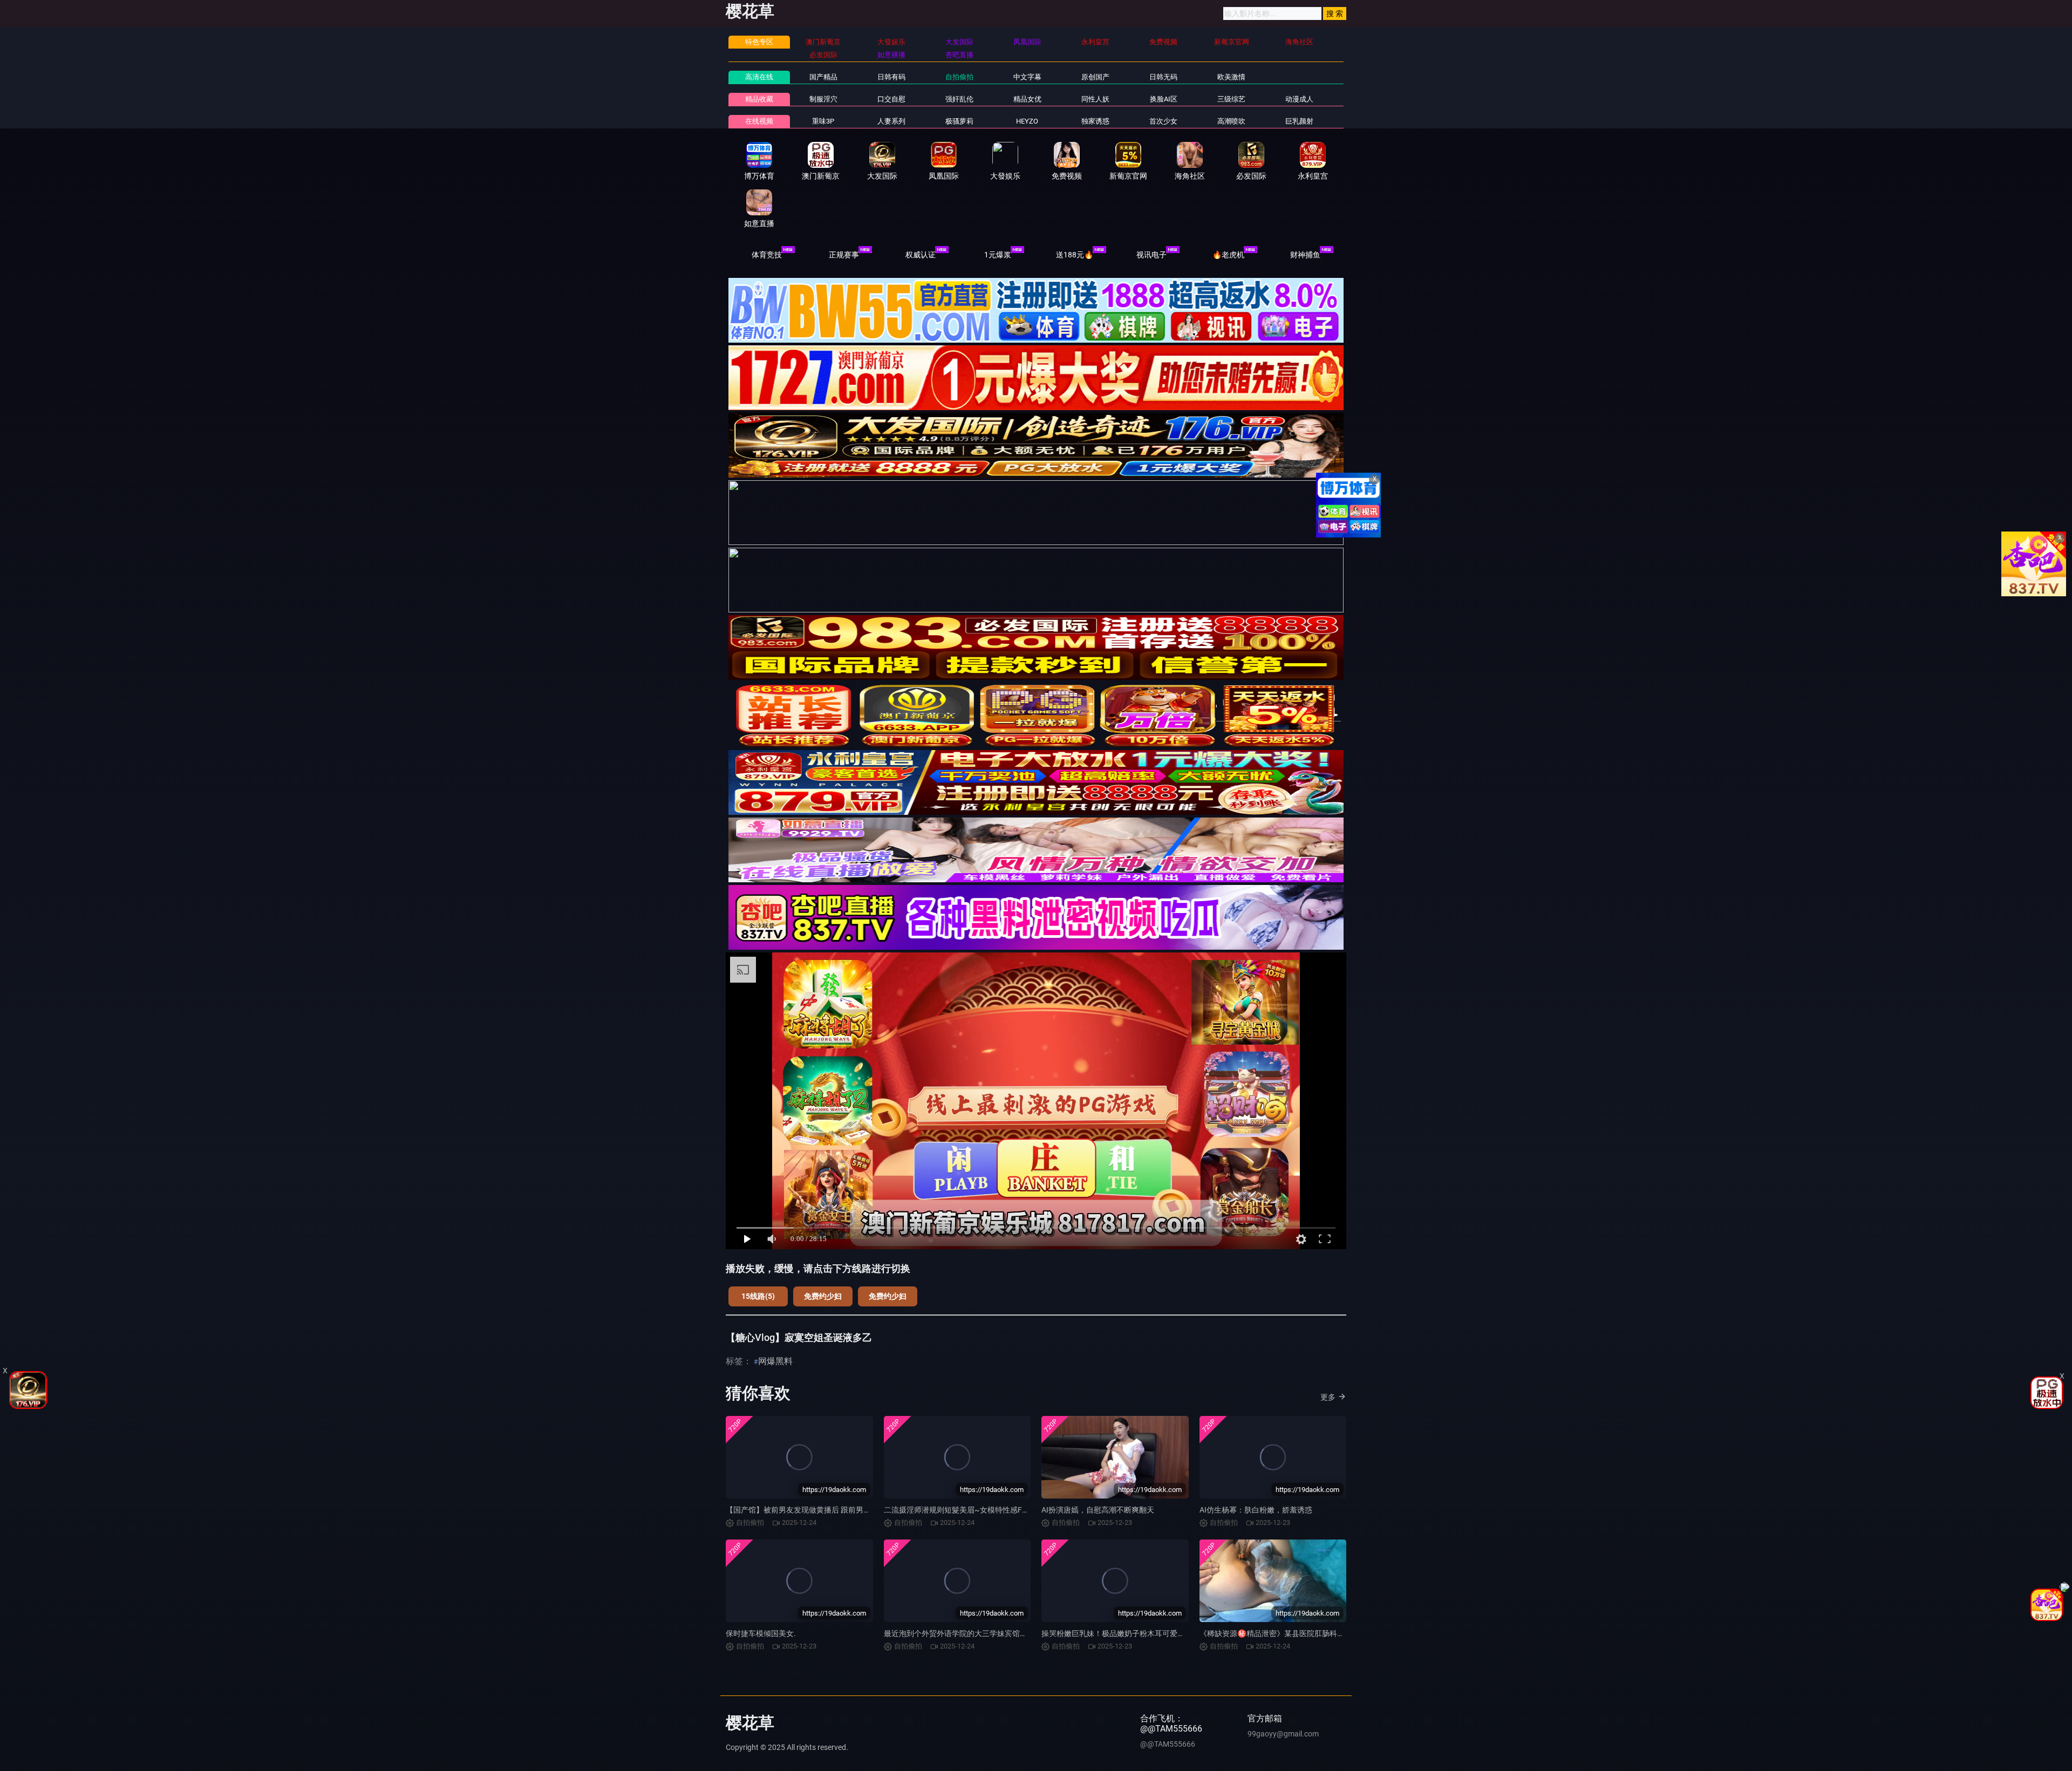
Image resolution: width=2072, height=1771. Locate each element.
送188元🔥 (1075, 255)
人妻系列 (891, 121)
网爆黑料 (775, 1361)
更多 (1328, 1397)
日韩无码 (1163, 77)
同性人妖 (1095, 99)
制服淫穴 (823, 99)
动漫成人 (1299, 99)
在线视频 (759, 121)
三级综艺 (1231, 99)
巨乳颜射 (1299, 121)
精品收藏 (759, 99)
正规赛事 (844, 255)
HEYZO (1027, 121)
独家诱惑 (1095, 121)
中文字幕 (1027, 77)
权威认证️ (921, 255)
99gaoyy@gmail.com (1283, 1734)
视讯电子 (1151, 255)
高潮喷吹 (1231, 121)
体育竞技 (767, 255)
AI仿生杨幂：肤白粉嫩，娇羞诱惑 (1256, 1510)
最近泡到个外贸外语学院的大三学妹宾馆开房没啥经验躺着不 (986, 1633)
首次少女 (1163, 121)
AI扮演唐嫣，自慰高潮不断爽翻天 (1098, 1510)
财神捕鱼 (1305, 255)
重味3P (823, 121)
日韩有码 (891, 77)
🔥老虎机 (1228, 255)
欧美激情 (1231, 77)
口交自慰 (891, 99)
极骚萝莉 (959, 121)
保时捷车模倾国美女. (761, 1633)
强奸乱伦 (959, 99)
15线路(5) (758, 1296)
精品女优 (1027, 99)
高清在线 (759, 77)
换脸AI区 (1164, 99)
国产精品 (823, 77)
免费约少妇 (823, 1296)
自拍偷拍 (959, 77)
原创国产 (1095, 77)
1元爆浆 (998, 255)
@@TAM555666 (1168, 1744)
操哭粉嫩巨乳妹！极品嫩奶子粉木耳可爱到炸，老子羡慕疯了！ (1147, 1633)
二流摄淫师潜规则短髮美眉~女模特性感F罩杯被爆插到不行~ (986, 1510)
